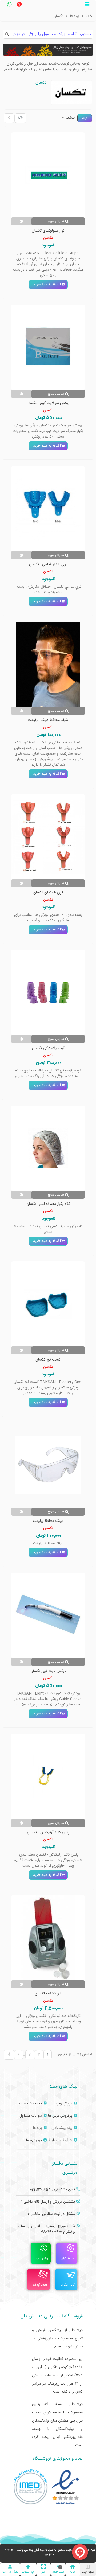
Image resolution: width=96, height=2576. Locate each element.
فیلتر (85, 118)
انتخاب (70, 118)
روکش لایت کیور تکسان (48, 1671)
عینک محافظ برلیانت (48, 1521)
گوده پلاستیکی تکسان (48, 1048)
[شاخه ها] (87, 5)
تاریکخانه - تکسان (48, 1994)
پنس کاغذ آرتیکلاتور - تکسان (48, 1833)
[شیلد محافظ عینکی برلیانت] (48, 664)
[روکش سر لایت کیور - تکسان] (48, 347)
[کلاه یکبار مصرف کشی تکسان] (48, 1148)
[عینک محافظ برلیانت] (48, 1465)
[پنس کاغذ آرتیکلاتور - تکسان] (48, 1777)
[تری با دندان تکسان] (48, 837)
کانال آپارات (40, 2285)
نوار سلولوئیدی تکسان (48, 231)
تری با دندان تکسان (48, 893)
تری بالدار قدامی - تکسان (48, 565)
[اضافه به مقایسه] (21, 221)
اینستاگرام (68, 2258)
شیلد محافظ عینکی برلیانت (48, 720)
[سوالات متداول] (19, 5)
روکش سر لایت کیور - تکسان (48, 403)
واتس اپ (42, 2258)
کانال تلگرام (68, 2285)
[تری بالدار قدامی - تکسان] (48, 509)
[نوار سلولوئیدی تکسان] (48, 175)
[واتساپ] (9, 5)
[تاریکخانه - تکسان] (48, 1938)
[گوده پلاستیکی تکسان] (48, 992)
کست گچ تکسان (48, 1360)
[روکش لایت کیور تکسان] (48, 1615)
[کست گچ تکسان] (48, 1304)
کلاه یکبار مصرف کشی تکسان (48, 1204)
